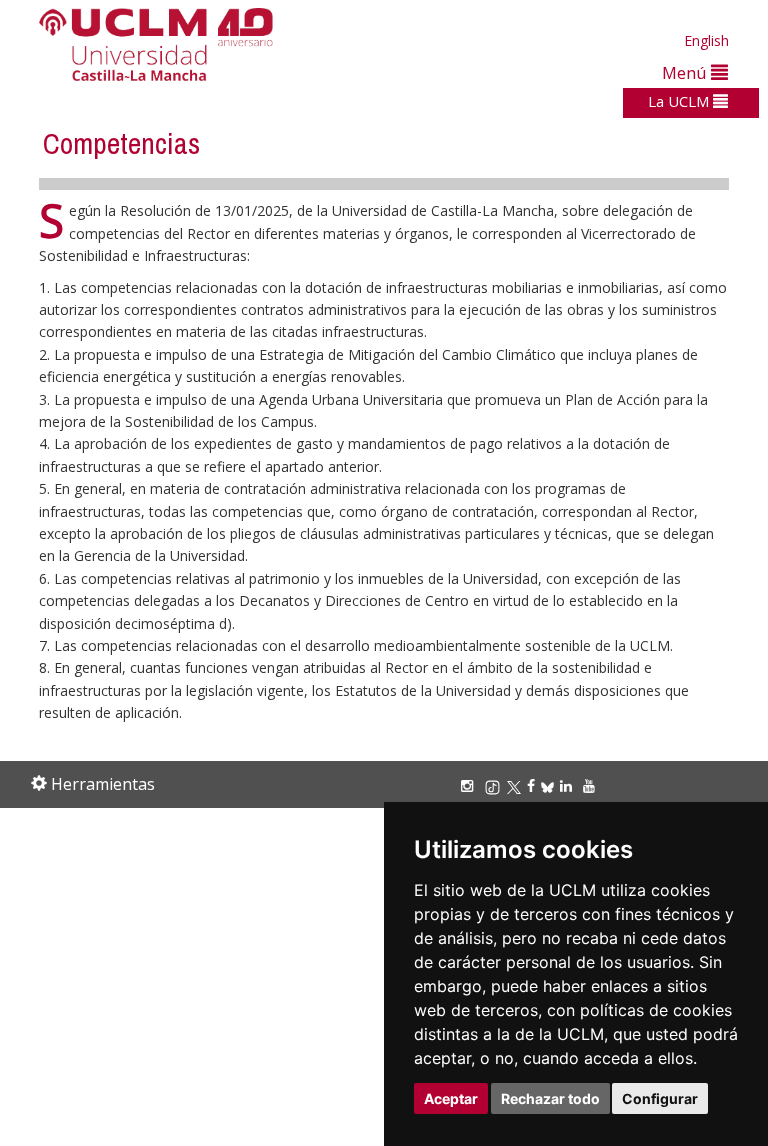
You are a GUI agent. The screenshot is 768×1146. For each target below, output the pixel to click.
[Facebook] (534, 785)
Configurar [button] (660, 1098)
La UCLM (680, 101)
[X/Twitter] (517, 785)
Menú (686, 72)
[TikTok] (495, 785)
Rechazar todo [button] (550, 1098)
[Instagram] (470, 785)
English (706, 40)
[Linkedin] (566, 785)
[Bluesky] (550, 785)
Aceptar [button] (451, 1098)
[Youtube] (592, 785)
